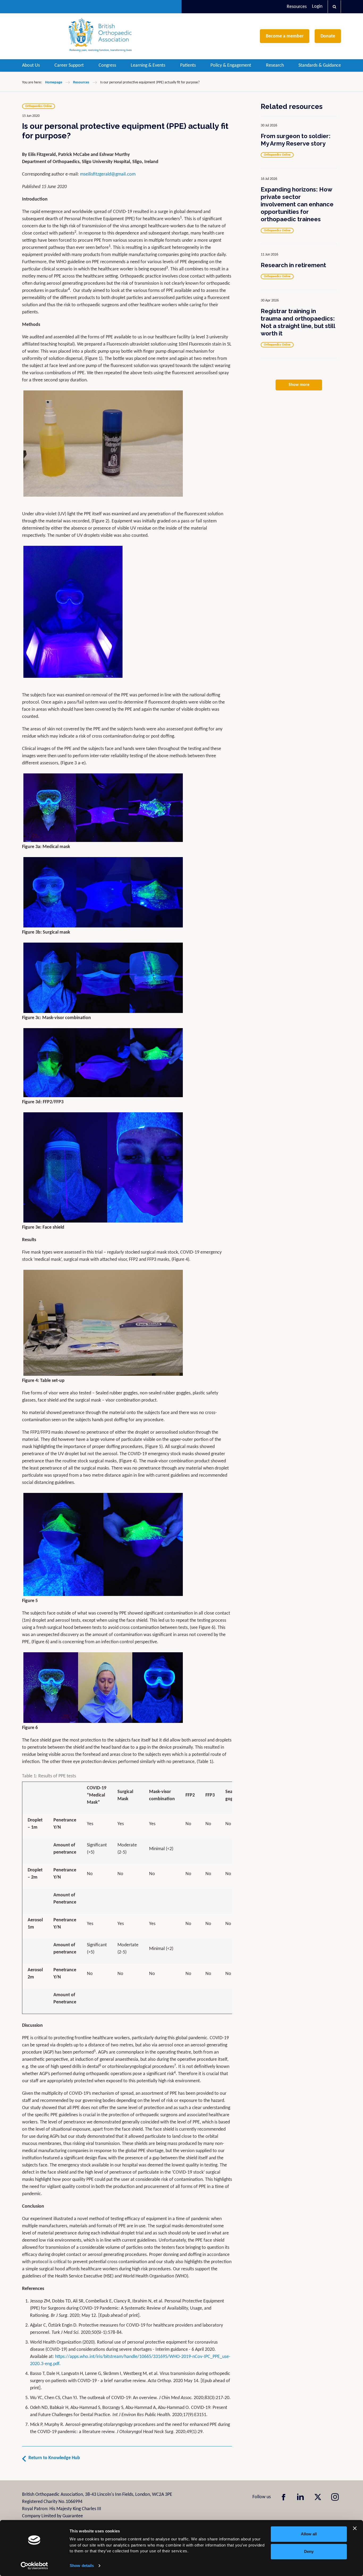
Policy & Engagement (231, 65)
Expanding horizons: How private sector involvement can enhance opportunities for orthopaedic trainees (297, 204)
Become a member (285, 36)
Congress (107, 65)
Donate (328, 36)
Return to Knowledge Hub (54, 2458)
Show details (82, 2566)
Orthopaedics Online (39, 106)
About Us (31, 65)
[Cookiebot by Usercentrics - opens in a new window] (34, 2566)
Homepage (54, 82)
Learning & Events (148, 65)
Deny (309, 2551)
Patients (188, 65)
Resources (297, 7)
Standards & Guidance (320, 65)
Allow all (309, 2534)
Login (317, 7)
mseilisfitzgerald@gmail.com (108, 174)
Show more (299, 385)
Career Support (69, 65)
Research (275, 65)
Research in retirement (293, 265)
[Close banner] (355, 2528)
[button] (334, 7)
